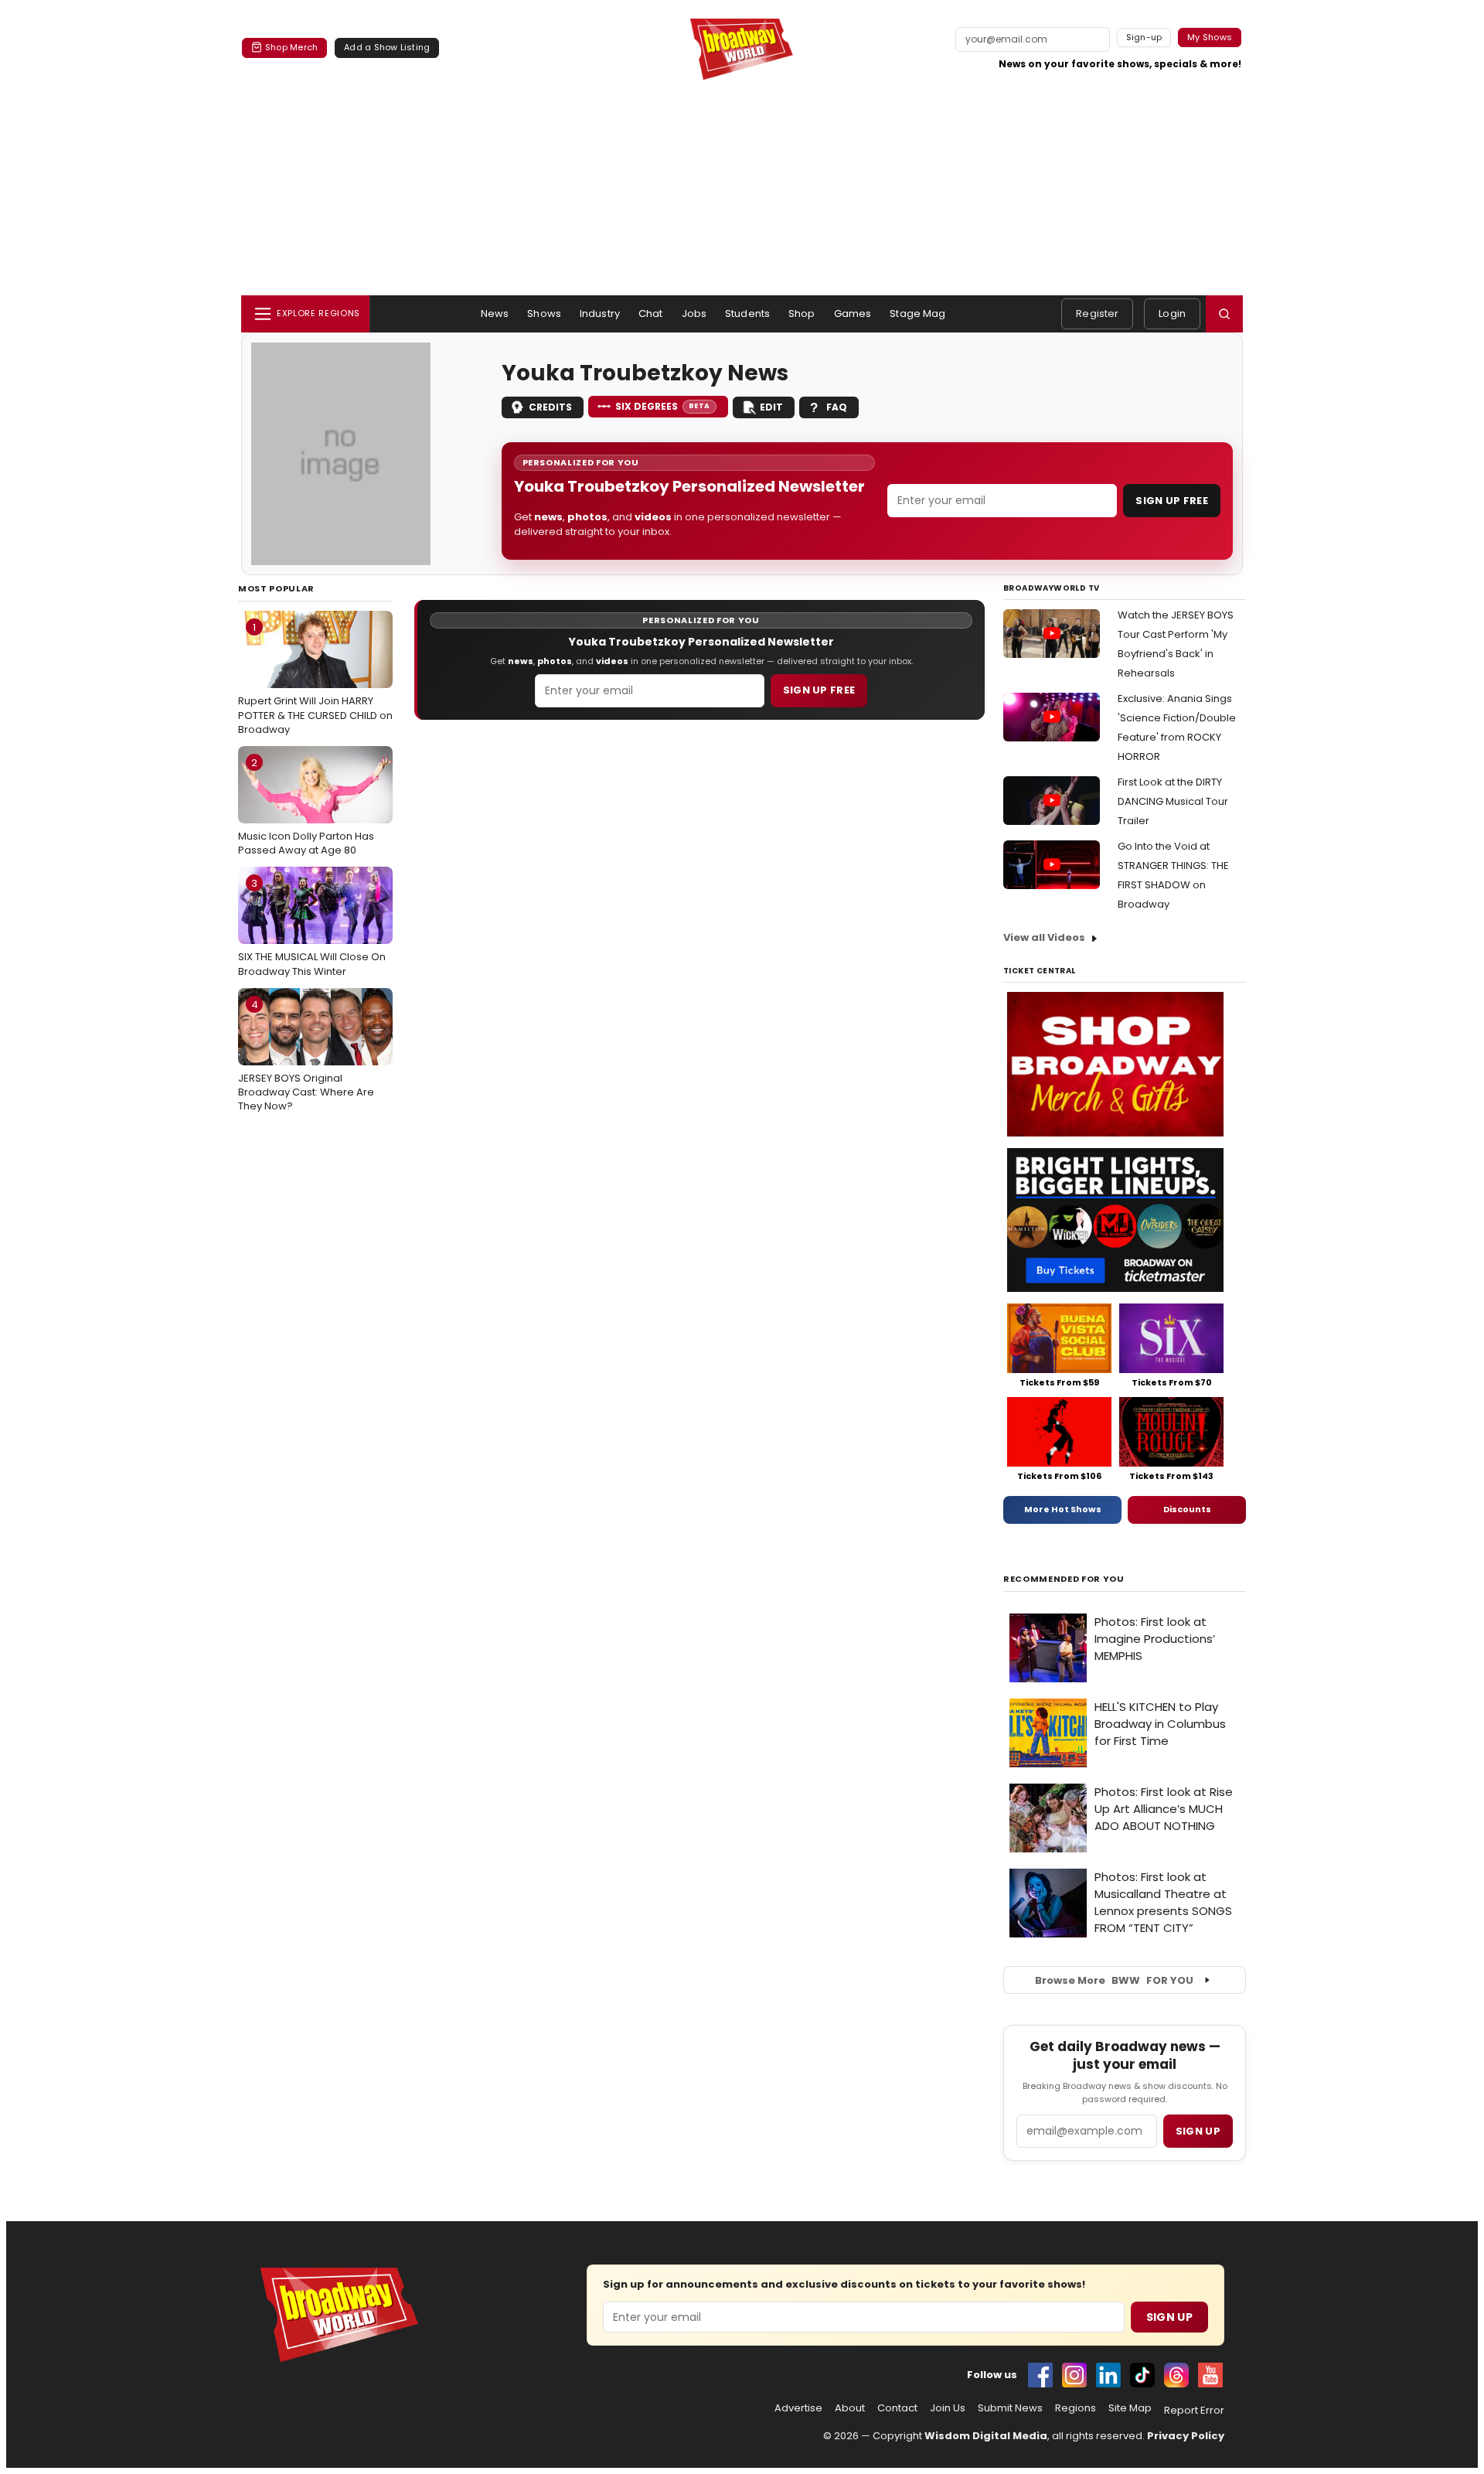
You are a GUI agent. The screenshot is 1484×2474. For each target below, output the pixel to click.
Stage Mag (917, 314)
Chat (651, 314)
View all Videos (1044, 937)
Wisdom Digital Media (986, 2436)
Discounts (1187, 1509)
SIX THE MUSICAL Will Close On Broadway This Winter (312, 927)
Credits (550, 407)
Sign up (1198, 2131)
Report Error (1194, 2411)
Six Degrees (663, 406)
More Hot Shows (1063, 1509)
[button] (1224, 314)
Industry (600, 314)
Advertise (798, 2408)
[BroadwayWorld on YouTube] (1210, 2375)
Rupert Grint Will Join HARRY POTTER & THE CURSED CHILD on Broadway (315, 678)
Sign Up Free (1172, 501)
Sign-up (1144, 37)
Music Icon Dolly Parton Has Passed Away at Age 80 (306, 806)
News (495, 314)
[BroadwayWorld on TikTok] (1142, 2375)
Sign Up (1169, 2317)
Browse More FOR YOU (1114, 1980)
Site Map (1130, 2408)
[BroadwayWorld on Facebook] (1040, 2375)
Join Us (948, 2408)
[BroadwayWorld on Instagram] (1074, 2375)
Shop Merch (291, 47)
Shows (544, 314)
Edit (771, 407)
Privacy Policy (1186, 2436)
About (850, 2408)
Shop (802, 314)
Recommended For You (1064, 1579)
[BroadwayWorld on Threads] (1176, 2375)
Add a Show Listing (387, 47)
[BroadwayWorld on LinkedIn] (1108, 2375)
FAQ (837, 407)
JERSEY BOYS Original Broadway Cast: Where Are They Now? (306, 1055)
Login (1172, 314)
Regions (1076, 2408)
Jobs (694, 314)
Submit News (1010, 2408)
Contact (897, 2408)
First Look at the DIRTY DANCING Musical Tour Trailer (1173, 801)
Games (853, 314)
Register (1097, 314)
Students (747, 314)
